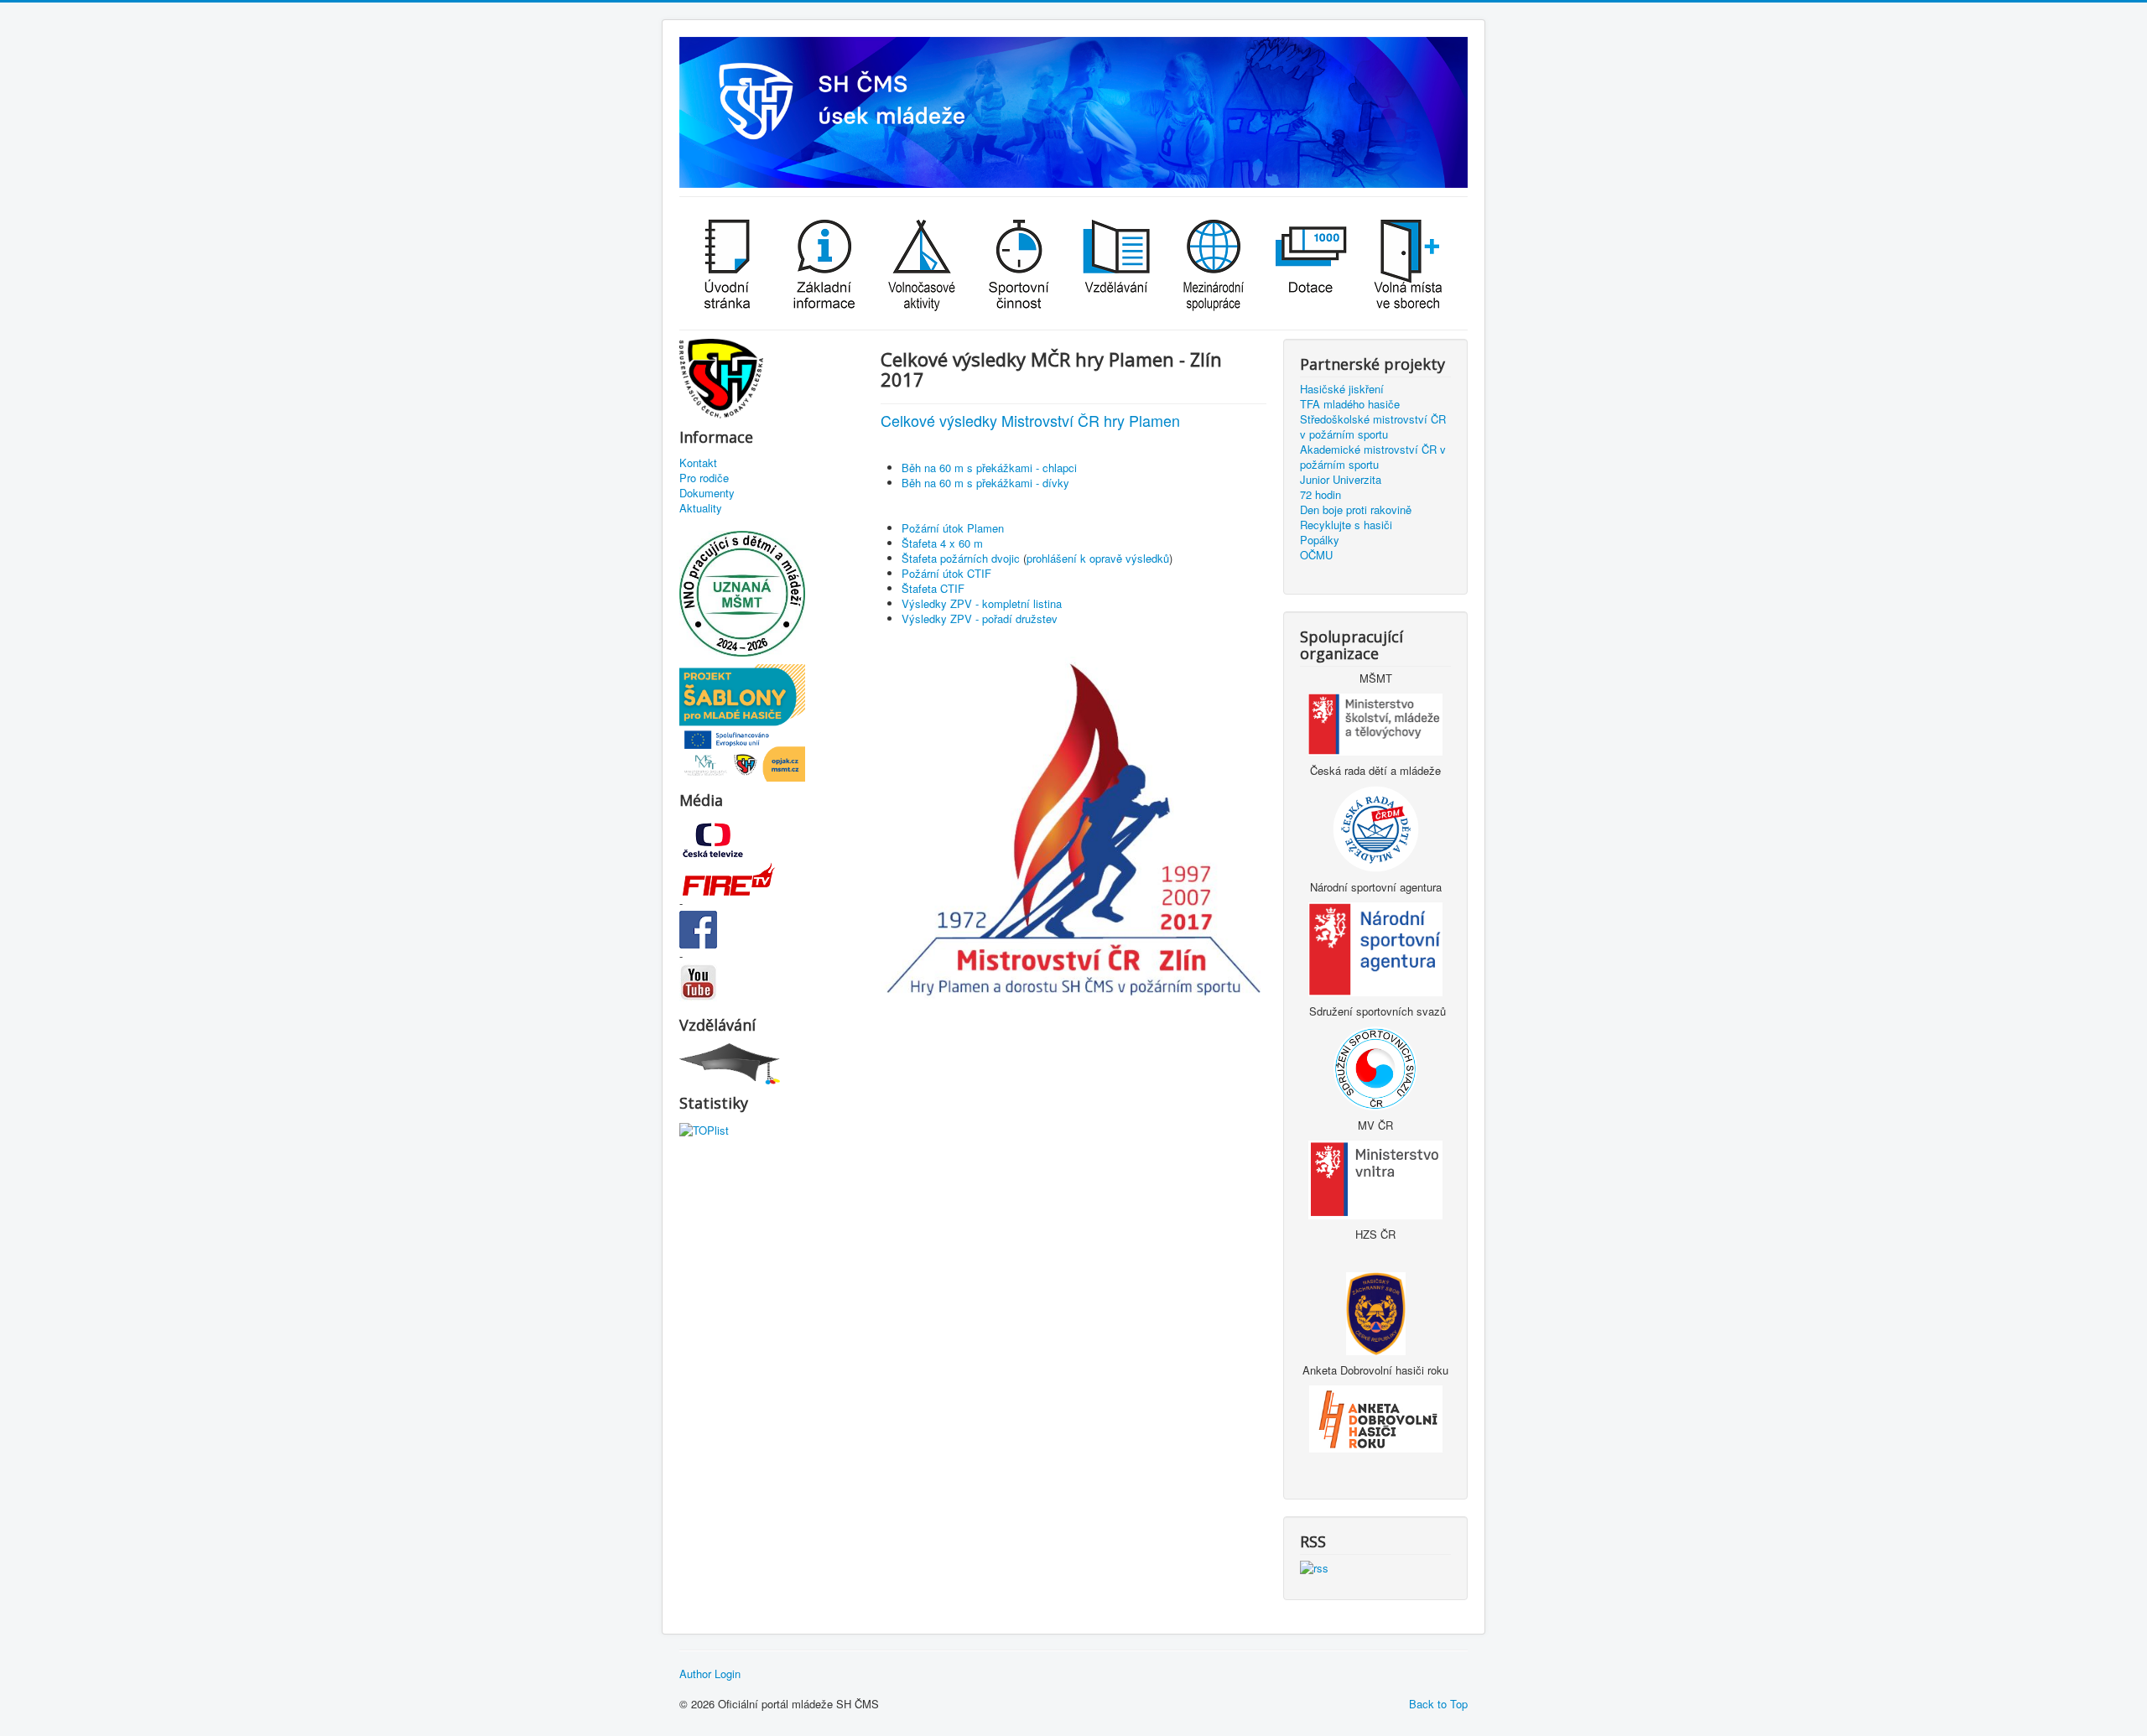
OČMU (1316, 555)
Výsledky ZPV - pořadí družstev (980, 619)
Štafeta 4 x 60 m (942, 543)
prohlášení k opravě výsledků (1098, 558)
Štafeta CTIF (933, 588)
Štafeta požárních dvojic (961, 558)
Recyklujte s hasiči (1346, 525)
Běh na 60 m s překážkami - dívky (985, 483)
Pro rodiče (704, 478)
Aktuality (701, 508)
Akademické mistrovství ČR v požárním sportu (1373, 457)
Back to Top (1438, 1704)
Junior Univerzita (1341, 480)
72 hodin (1320, 495)
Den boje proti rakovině (1356, 510)
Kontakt (698, 463)
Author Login (710, 1674)
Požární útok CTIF (946, 573)
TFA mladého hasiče (1350, 404)
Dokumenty (707, 493)
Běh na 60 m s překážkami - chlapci (989, 468)
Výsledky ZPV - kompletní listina (982, 603)
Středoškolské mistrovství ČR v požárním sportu (1373, 427)
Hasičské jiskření (1342, 389)
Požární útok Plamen (953, 528)
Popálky (1320, 540)
